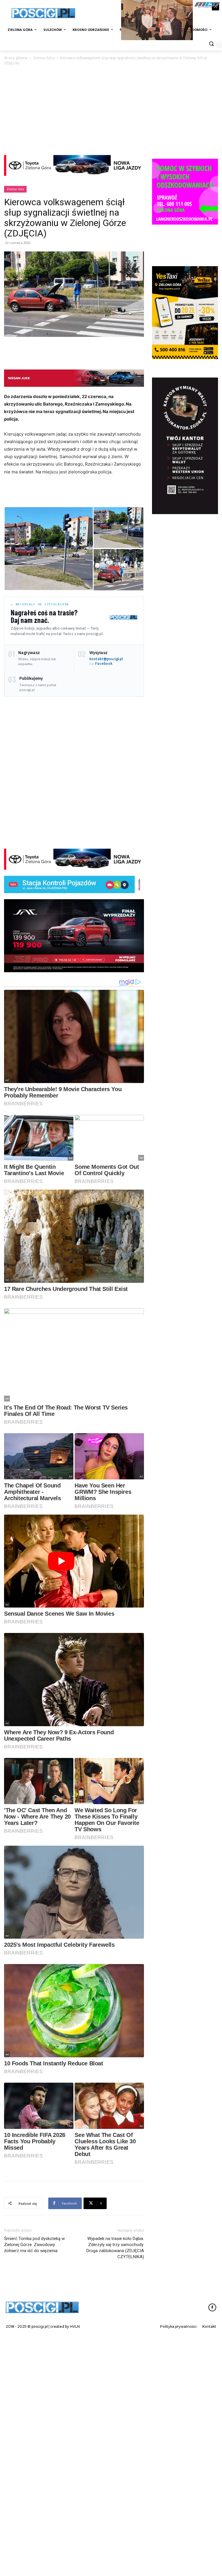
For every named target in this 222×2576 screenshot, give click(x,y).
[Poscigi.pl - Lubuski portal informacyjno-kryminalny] (43, 13)
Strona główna (16, 58)
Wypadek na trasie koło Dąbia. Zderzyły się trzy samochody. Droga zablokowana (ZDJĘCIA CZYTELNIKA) (115, 2366)
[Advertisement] (111, 110)
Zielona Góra (44, 58)
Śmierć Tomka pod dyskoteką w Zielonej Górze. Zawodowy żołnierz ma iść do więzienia (34, 2363)
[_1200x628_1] (74, 936)
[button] (49, 549)
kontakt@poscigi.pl (106, 659)
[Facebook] (212, 2426)
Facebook (104, 663)
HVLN (75, 2445)
